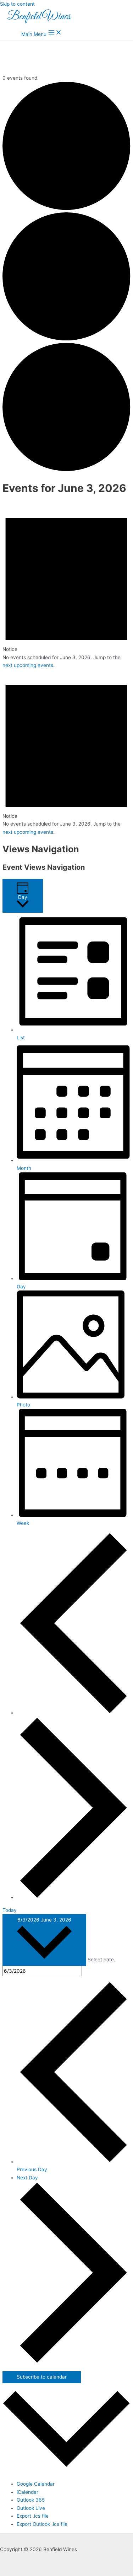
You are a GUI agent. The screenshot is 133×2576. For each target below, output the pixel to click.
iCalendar (27, 2492)
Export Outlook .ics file (42, 2524)
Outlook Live (31, 2508)
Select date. (101, 1960)
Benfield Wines (39, 17)
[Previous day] (73, 1713)
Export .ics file (33, 2516)
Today (10, 1910)
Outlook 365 (31, 2500)
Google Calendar (36, 2484)
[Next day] (73, 1897)
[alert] (66, 586)
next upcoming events (28, 665)
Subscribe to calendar (42, 2377)
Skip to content (17, 4)
